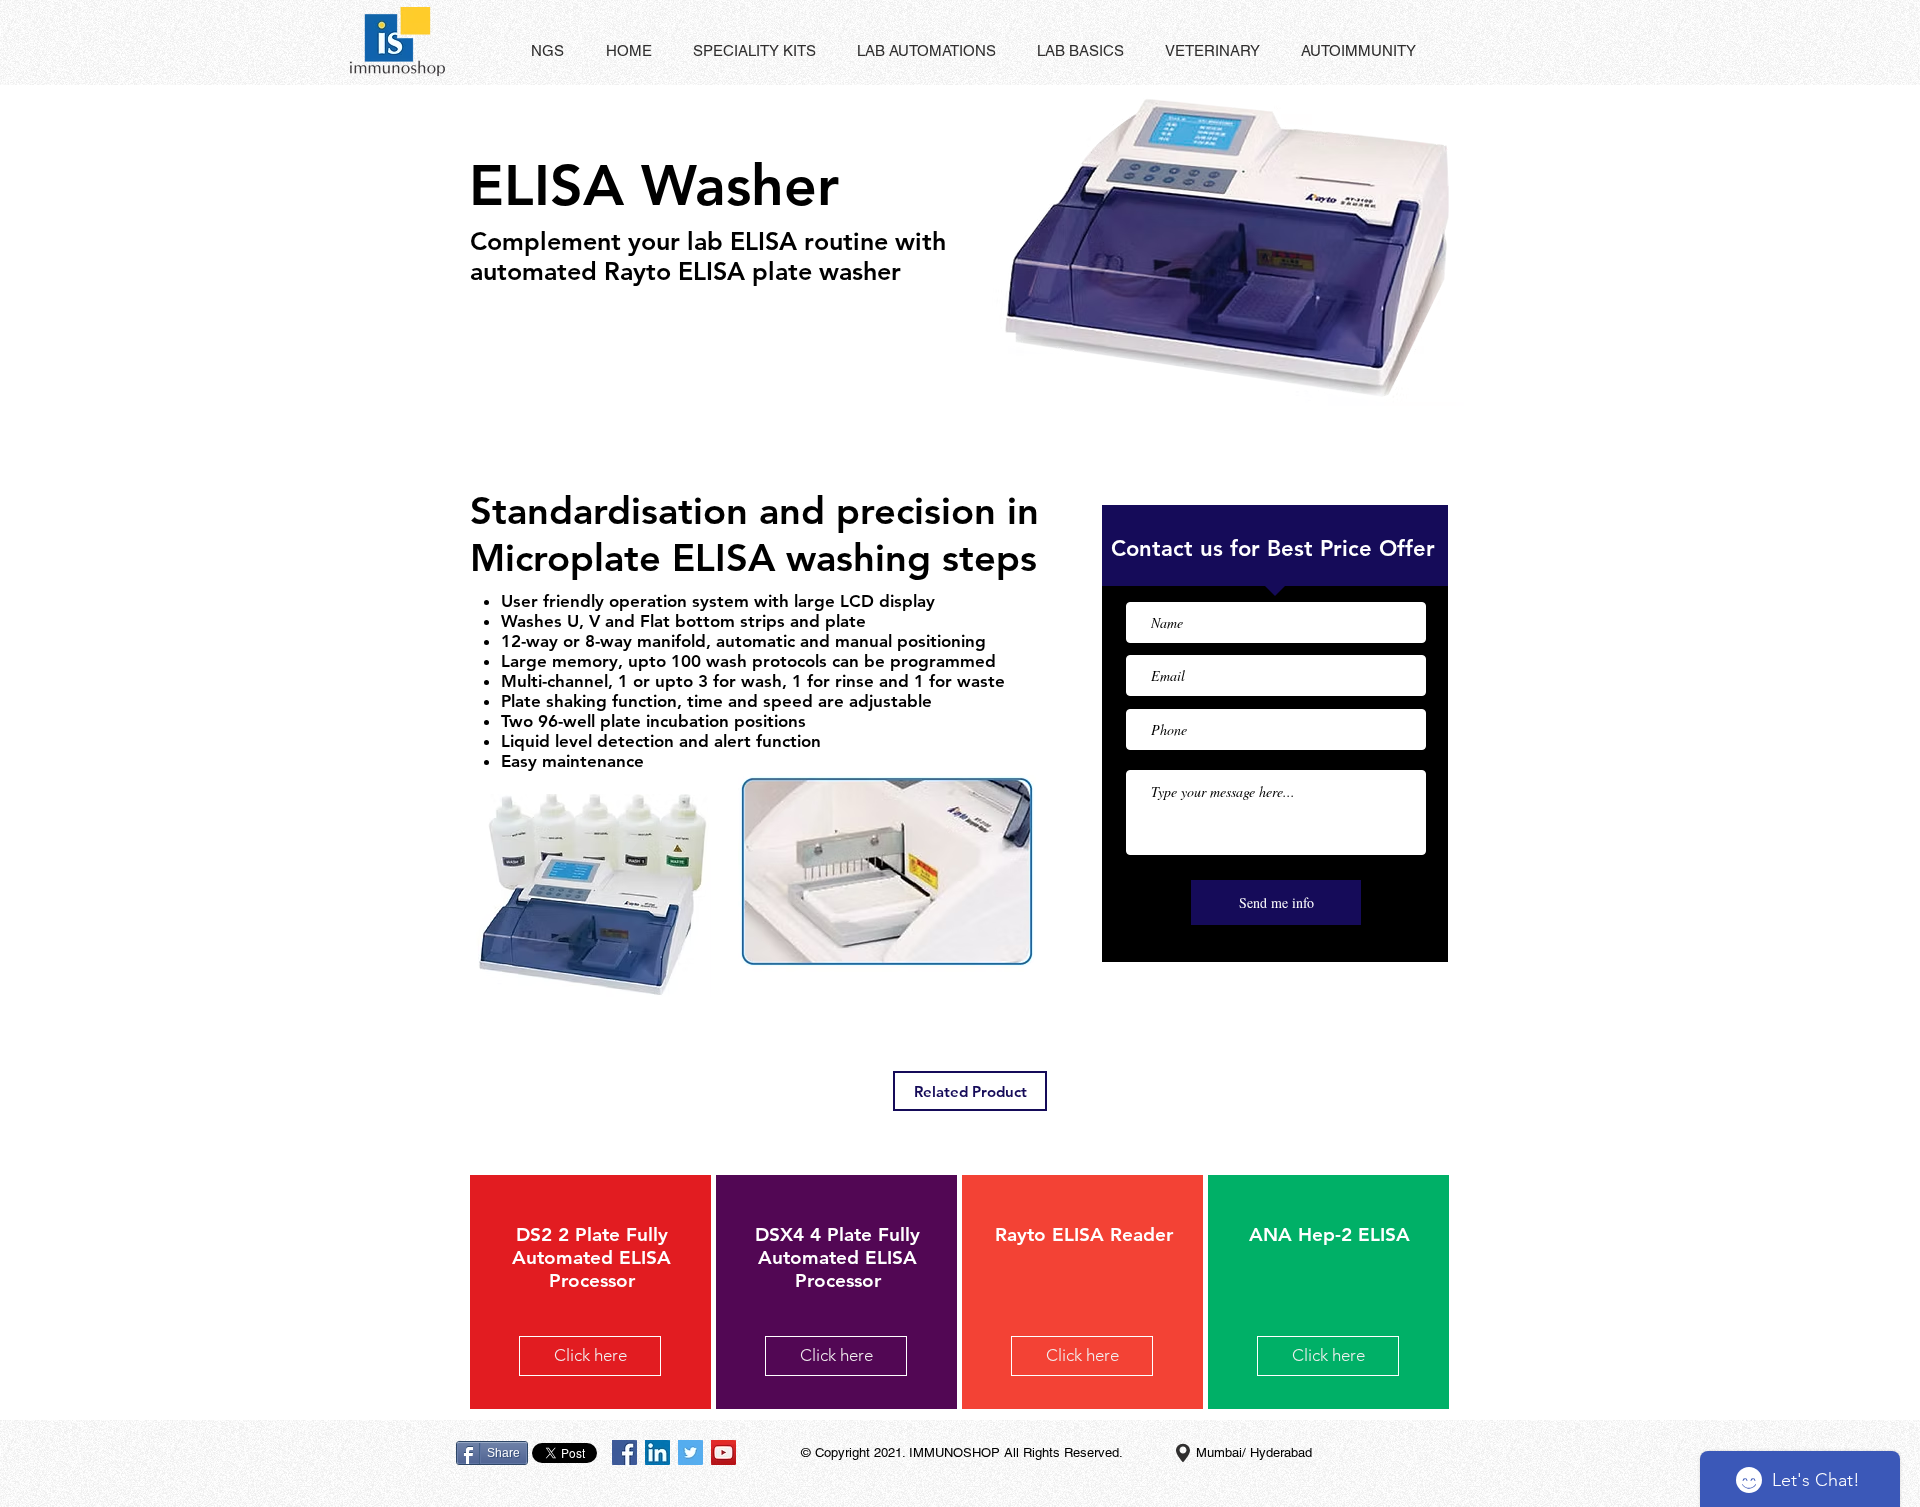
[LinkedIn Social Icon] (657, 1452)
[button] (628, 51)
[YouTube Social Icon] (723, 1452)
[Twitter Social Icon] (690, 1452)
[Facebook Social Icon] (624, 1452)
